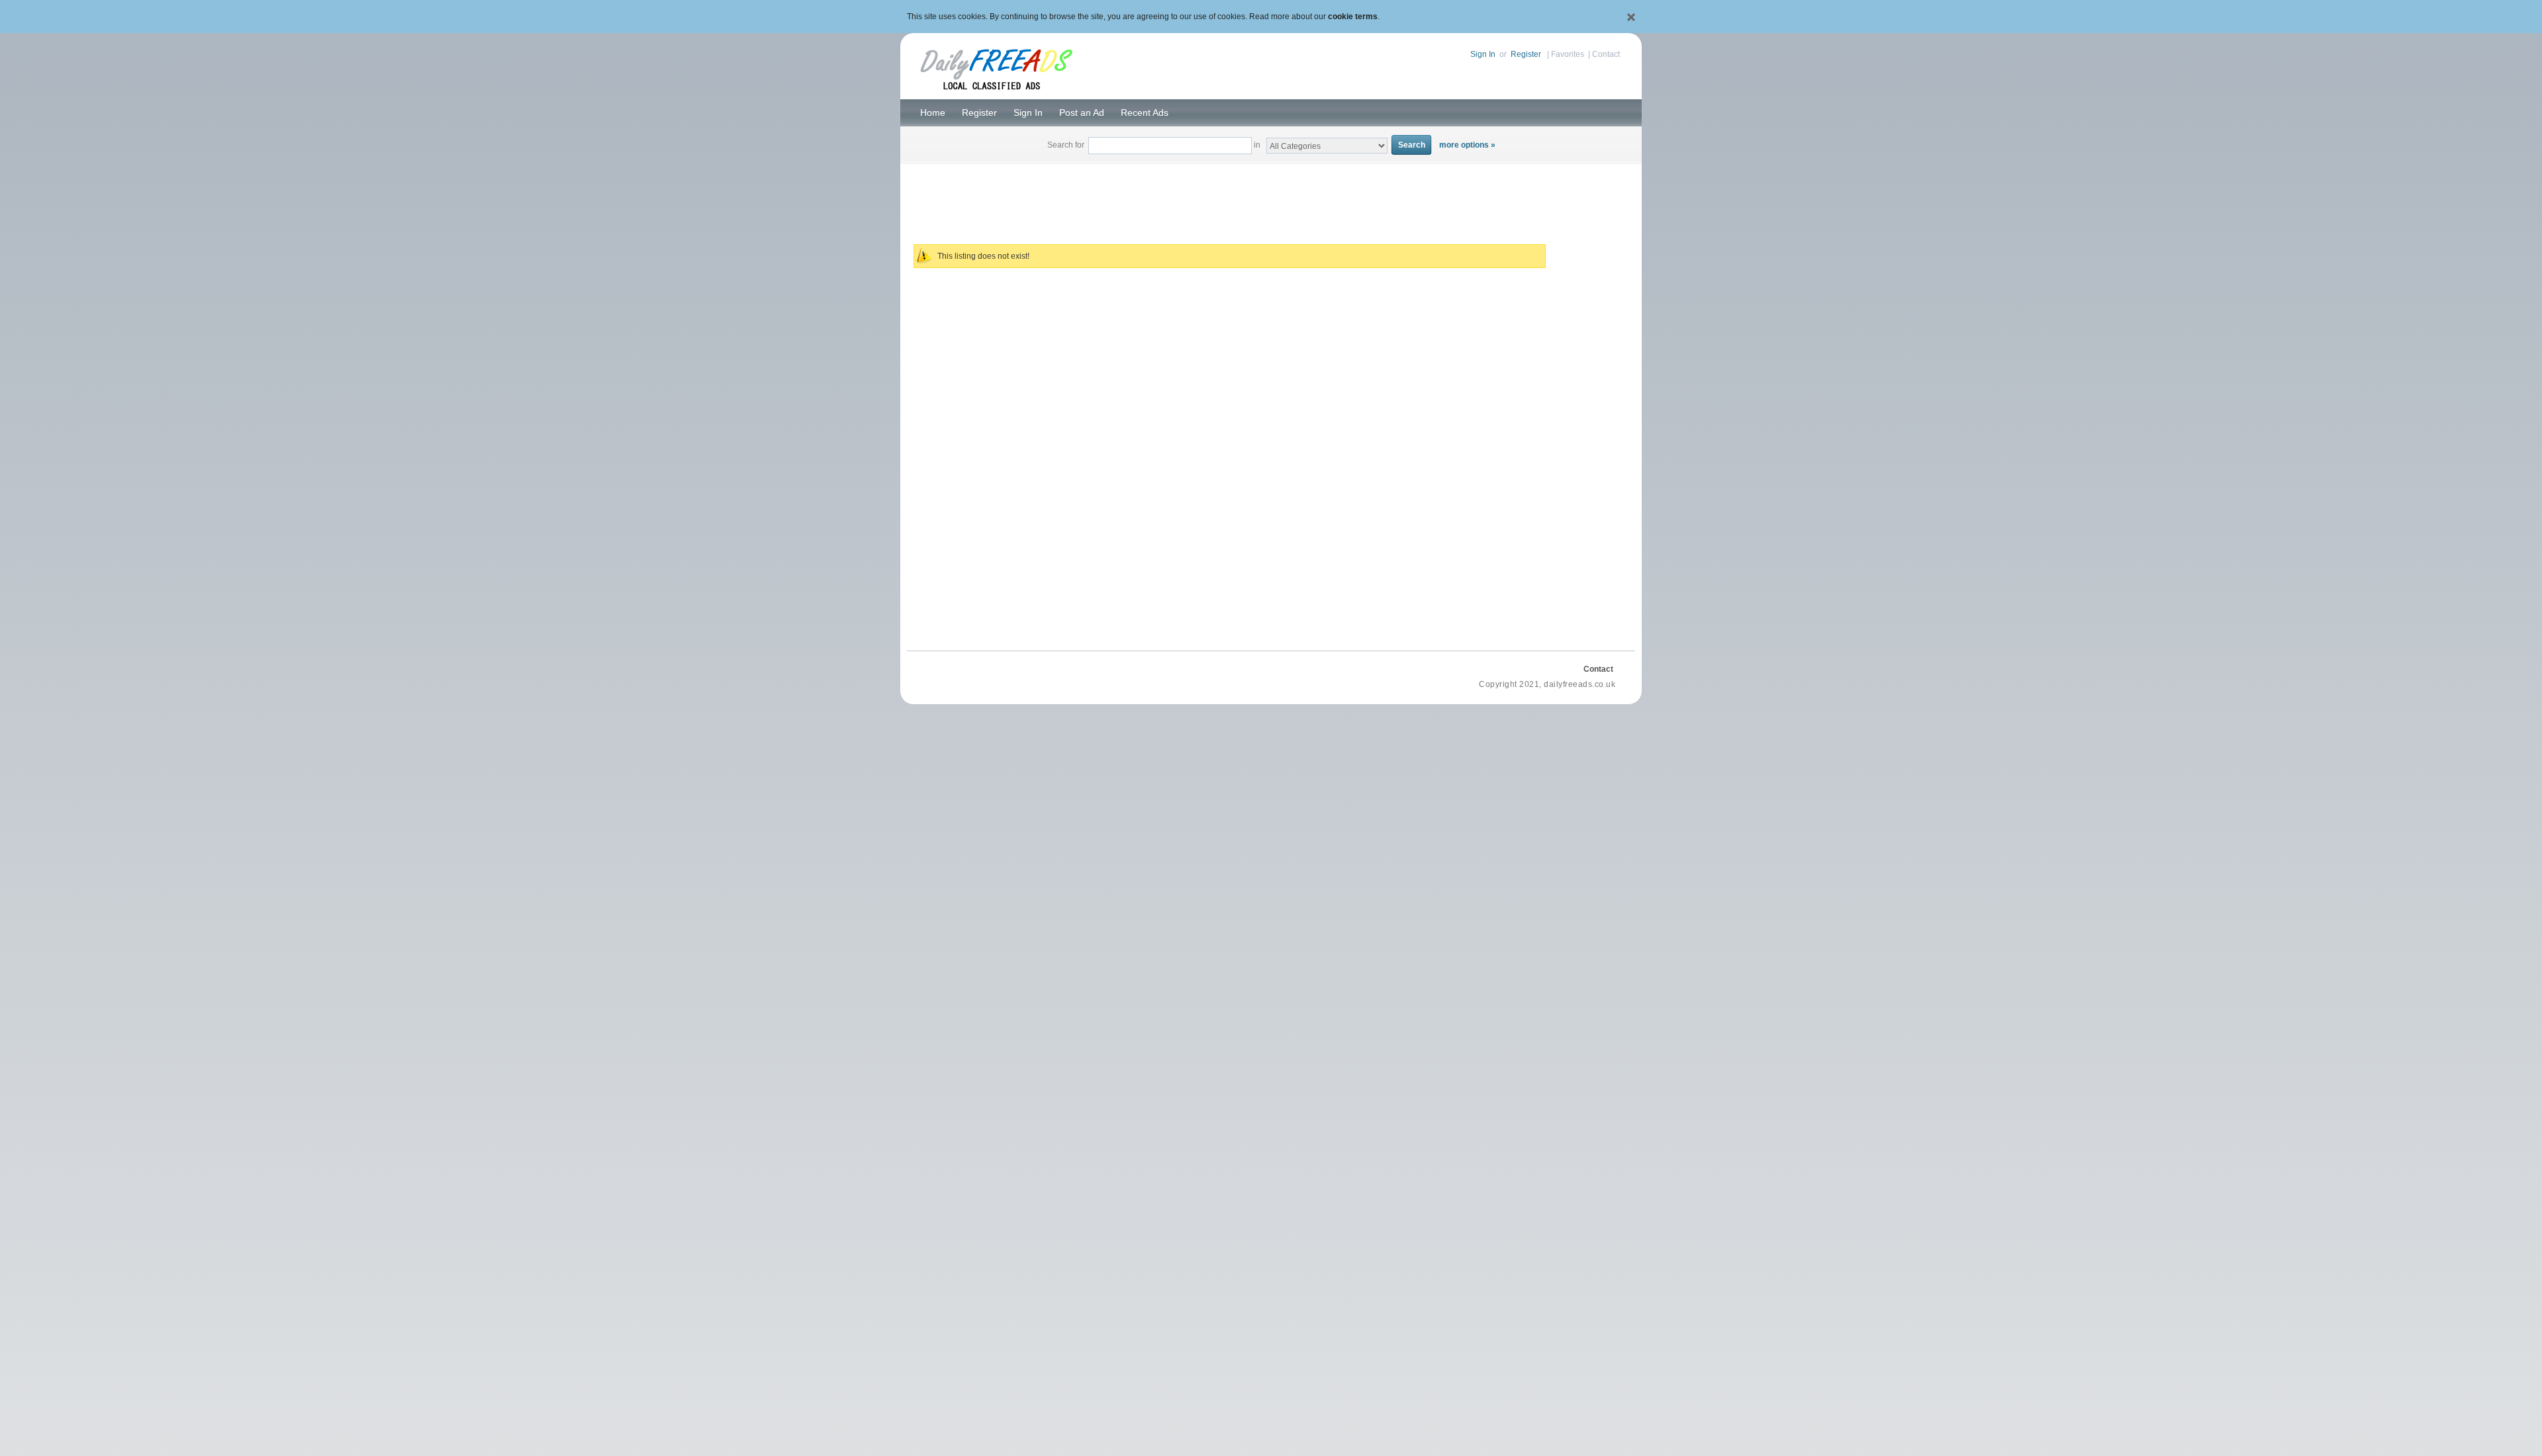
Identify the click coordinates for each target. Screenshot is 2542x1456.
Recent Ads (1145, 113)
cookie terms (1353, 17)
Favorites (1568, 54)
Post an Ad (1082, 113)
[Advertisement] (1271, 196)
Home (933, 113)
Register (1526, 54)
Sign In (1483, 54)
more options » (1467, 145)
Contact (1606, 54)
